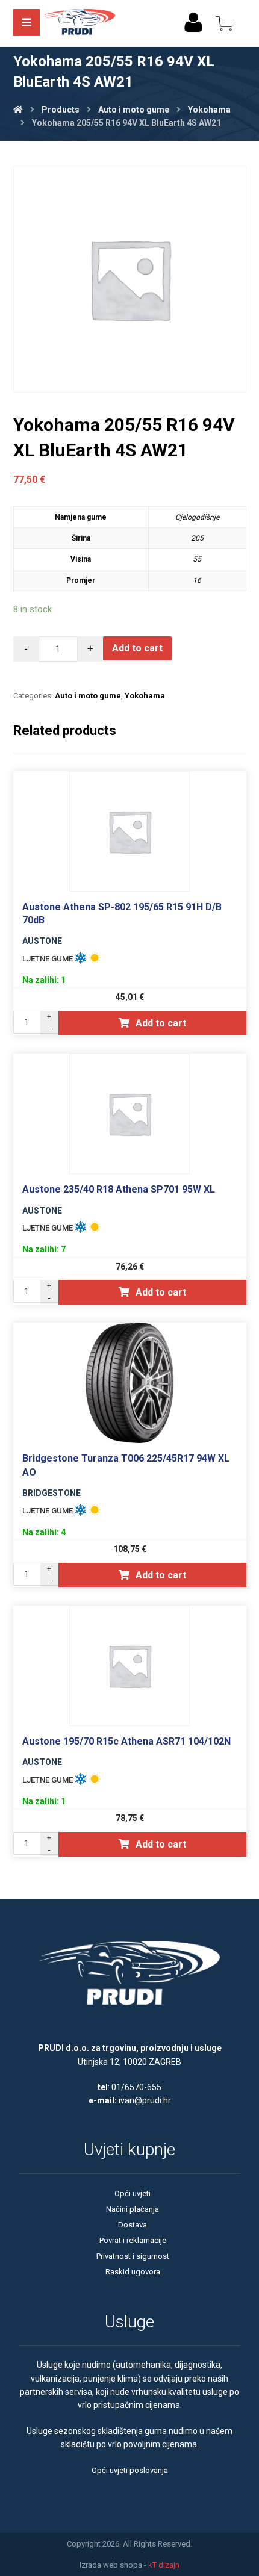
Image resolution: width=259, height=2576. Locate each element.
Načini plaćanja (133, 2209)
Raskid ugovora (133, 2272)
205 (197, 538)
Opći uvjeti (133, 2193)
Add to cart (137, 648)
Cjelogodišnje (197, 517)
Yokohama (145, 696)
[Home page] (18, 110)
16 (197, 580)
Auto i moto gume (88, 696)
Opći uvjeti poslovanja (130, 2470)
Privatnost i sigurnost (133, 2256)
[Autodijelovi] (79, 23)
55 (197, 559)
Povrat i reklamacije (133, 2240)
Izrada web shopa (111, 2565)
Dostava (133, 2225)
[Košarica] (225, 23)
